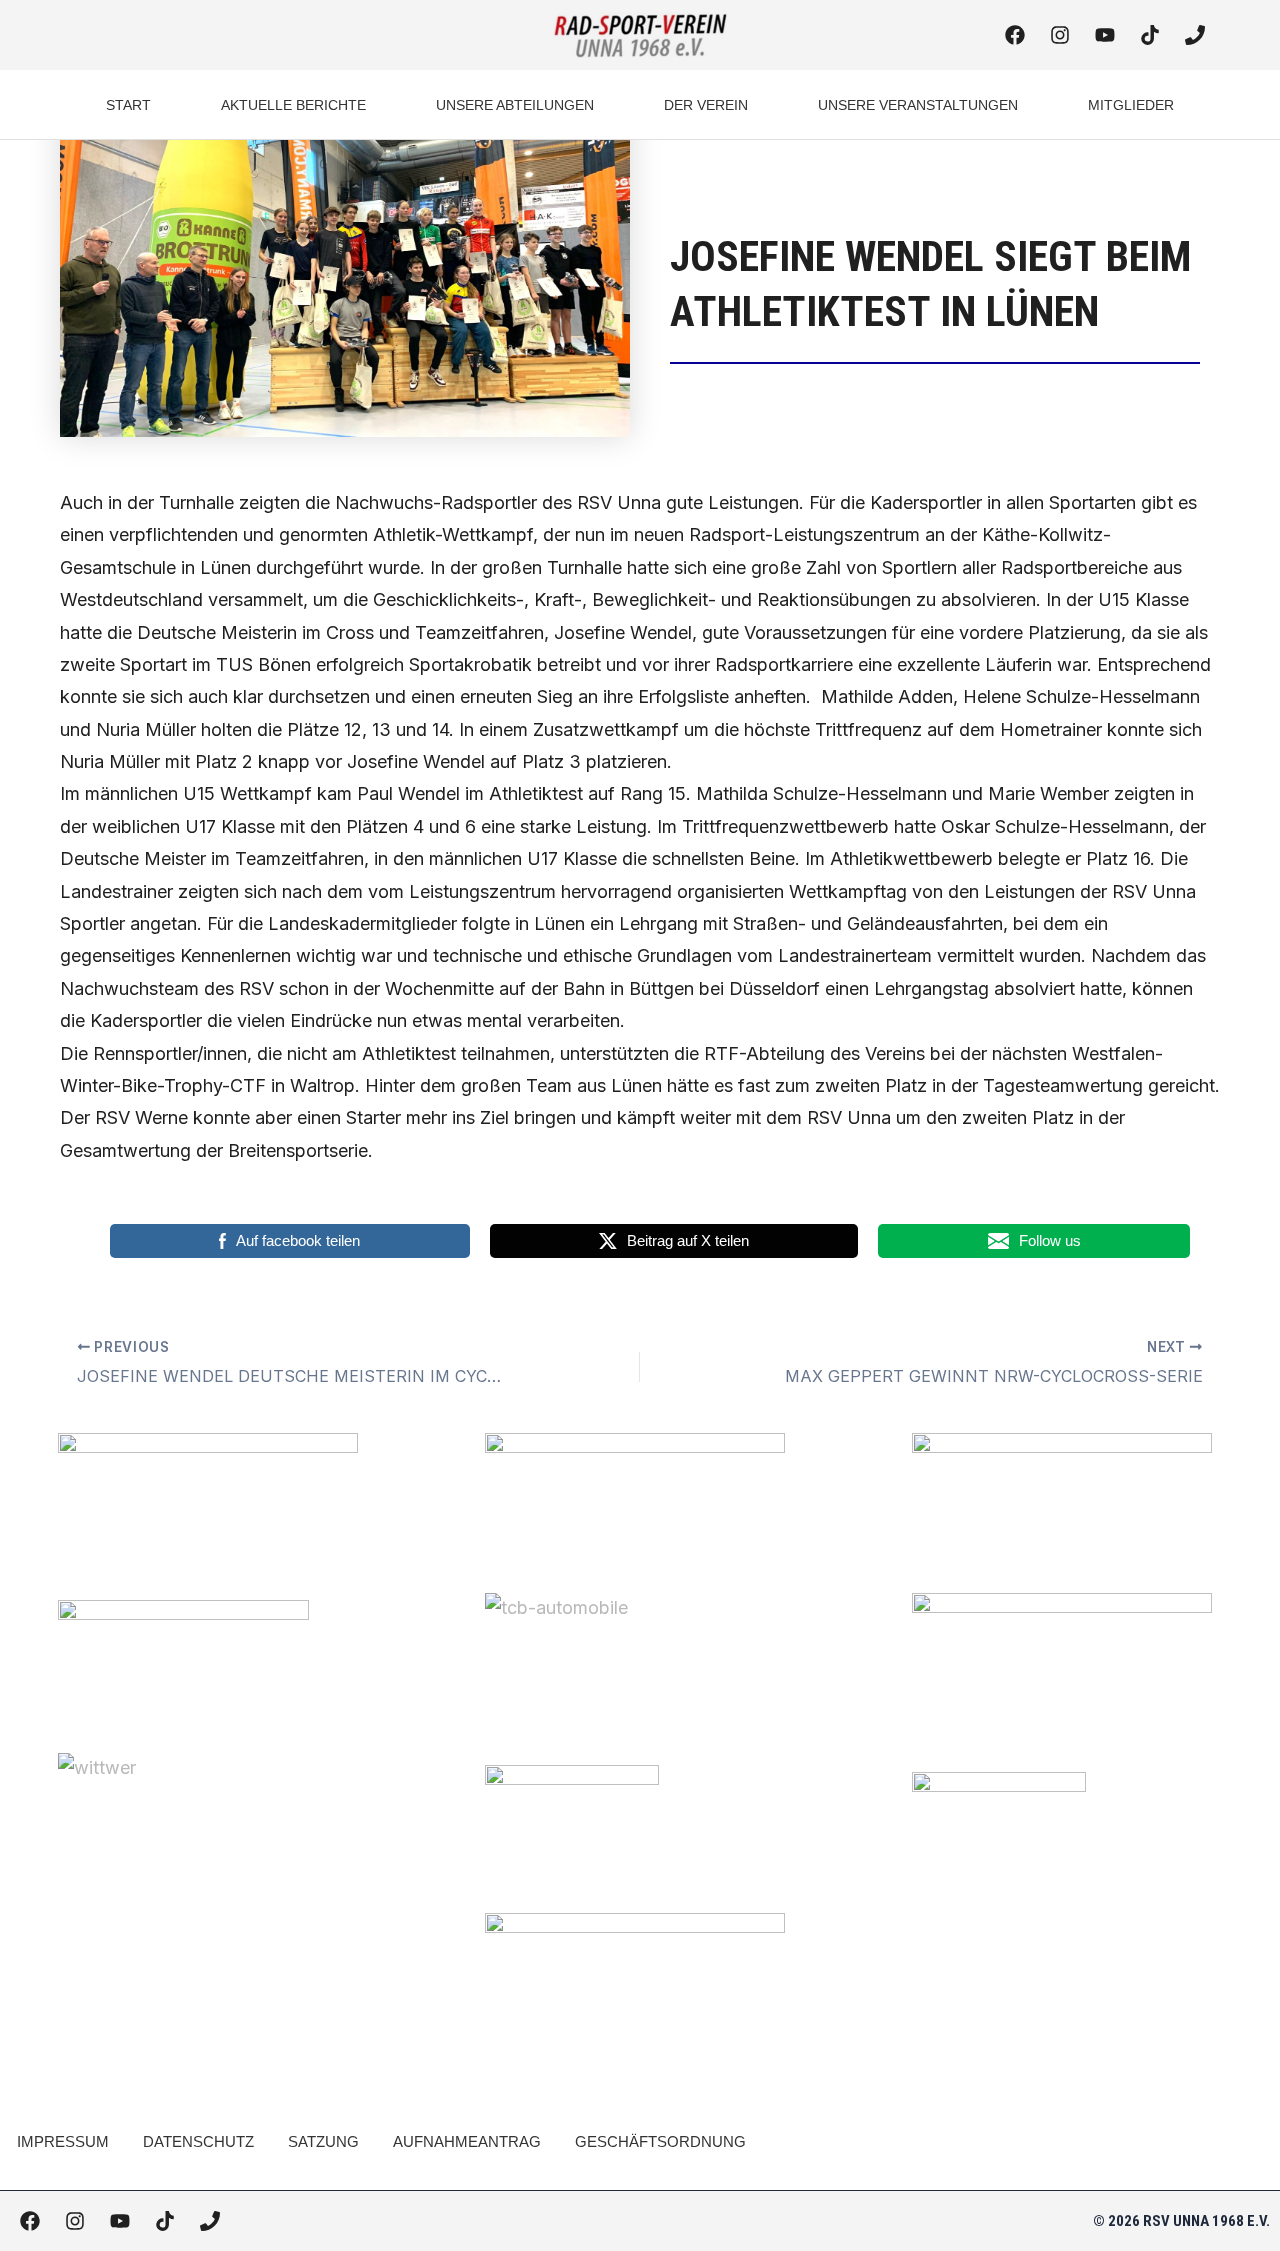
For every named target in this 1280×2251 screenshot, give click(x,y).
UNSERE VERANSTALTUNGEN (918, 105)
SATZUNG (323, 2141)
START (128, 105)
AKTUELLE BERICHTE (293, 105)
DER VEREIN (706, 105)
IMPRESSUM (63, 2141)
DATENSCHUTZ (198, 2141)
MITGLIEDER (1131, 105)
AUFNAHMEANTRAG (467, 2141)
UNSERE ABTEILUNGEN (515, 105)
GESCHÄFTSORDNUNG (660, 2141)
